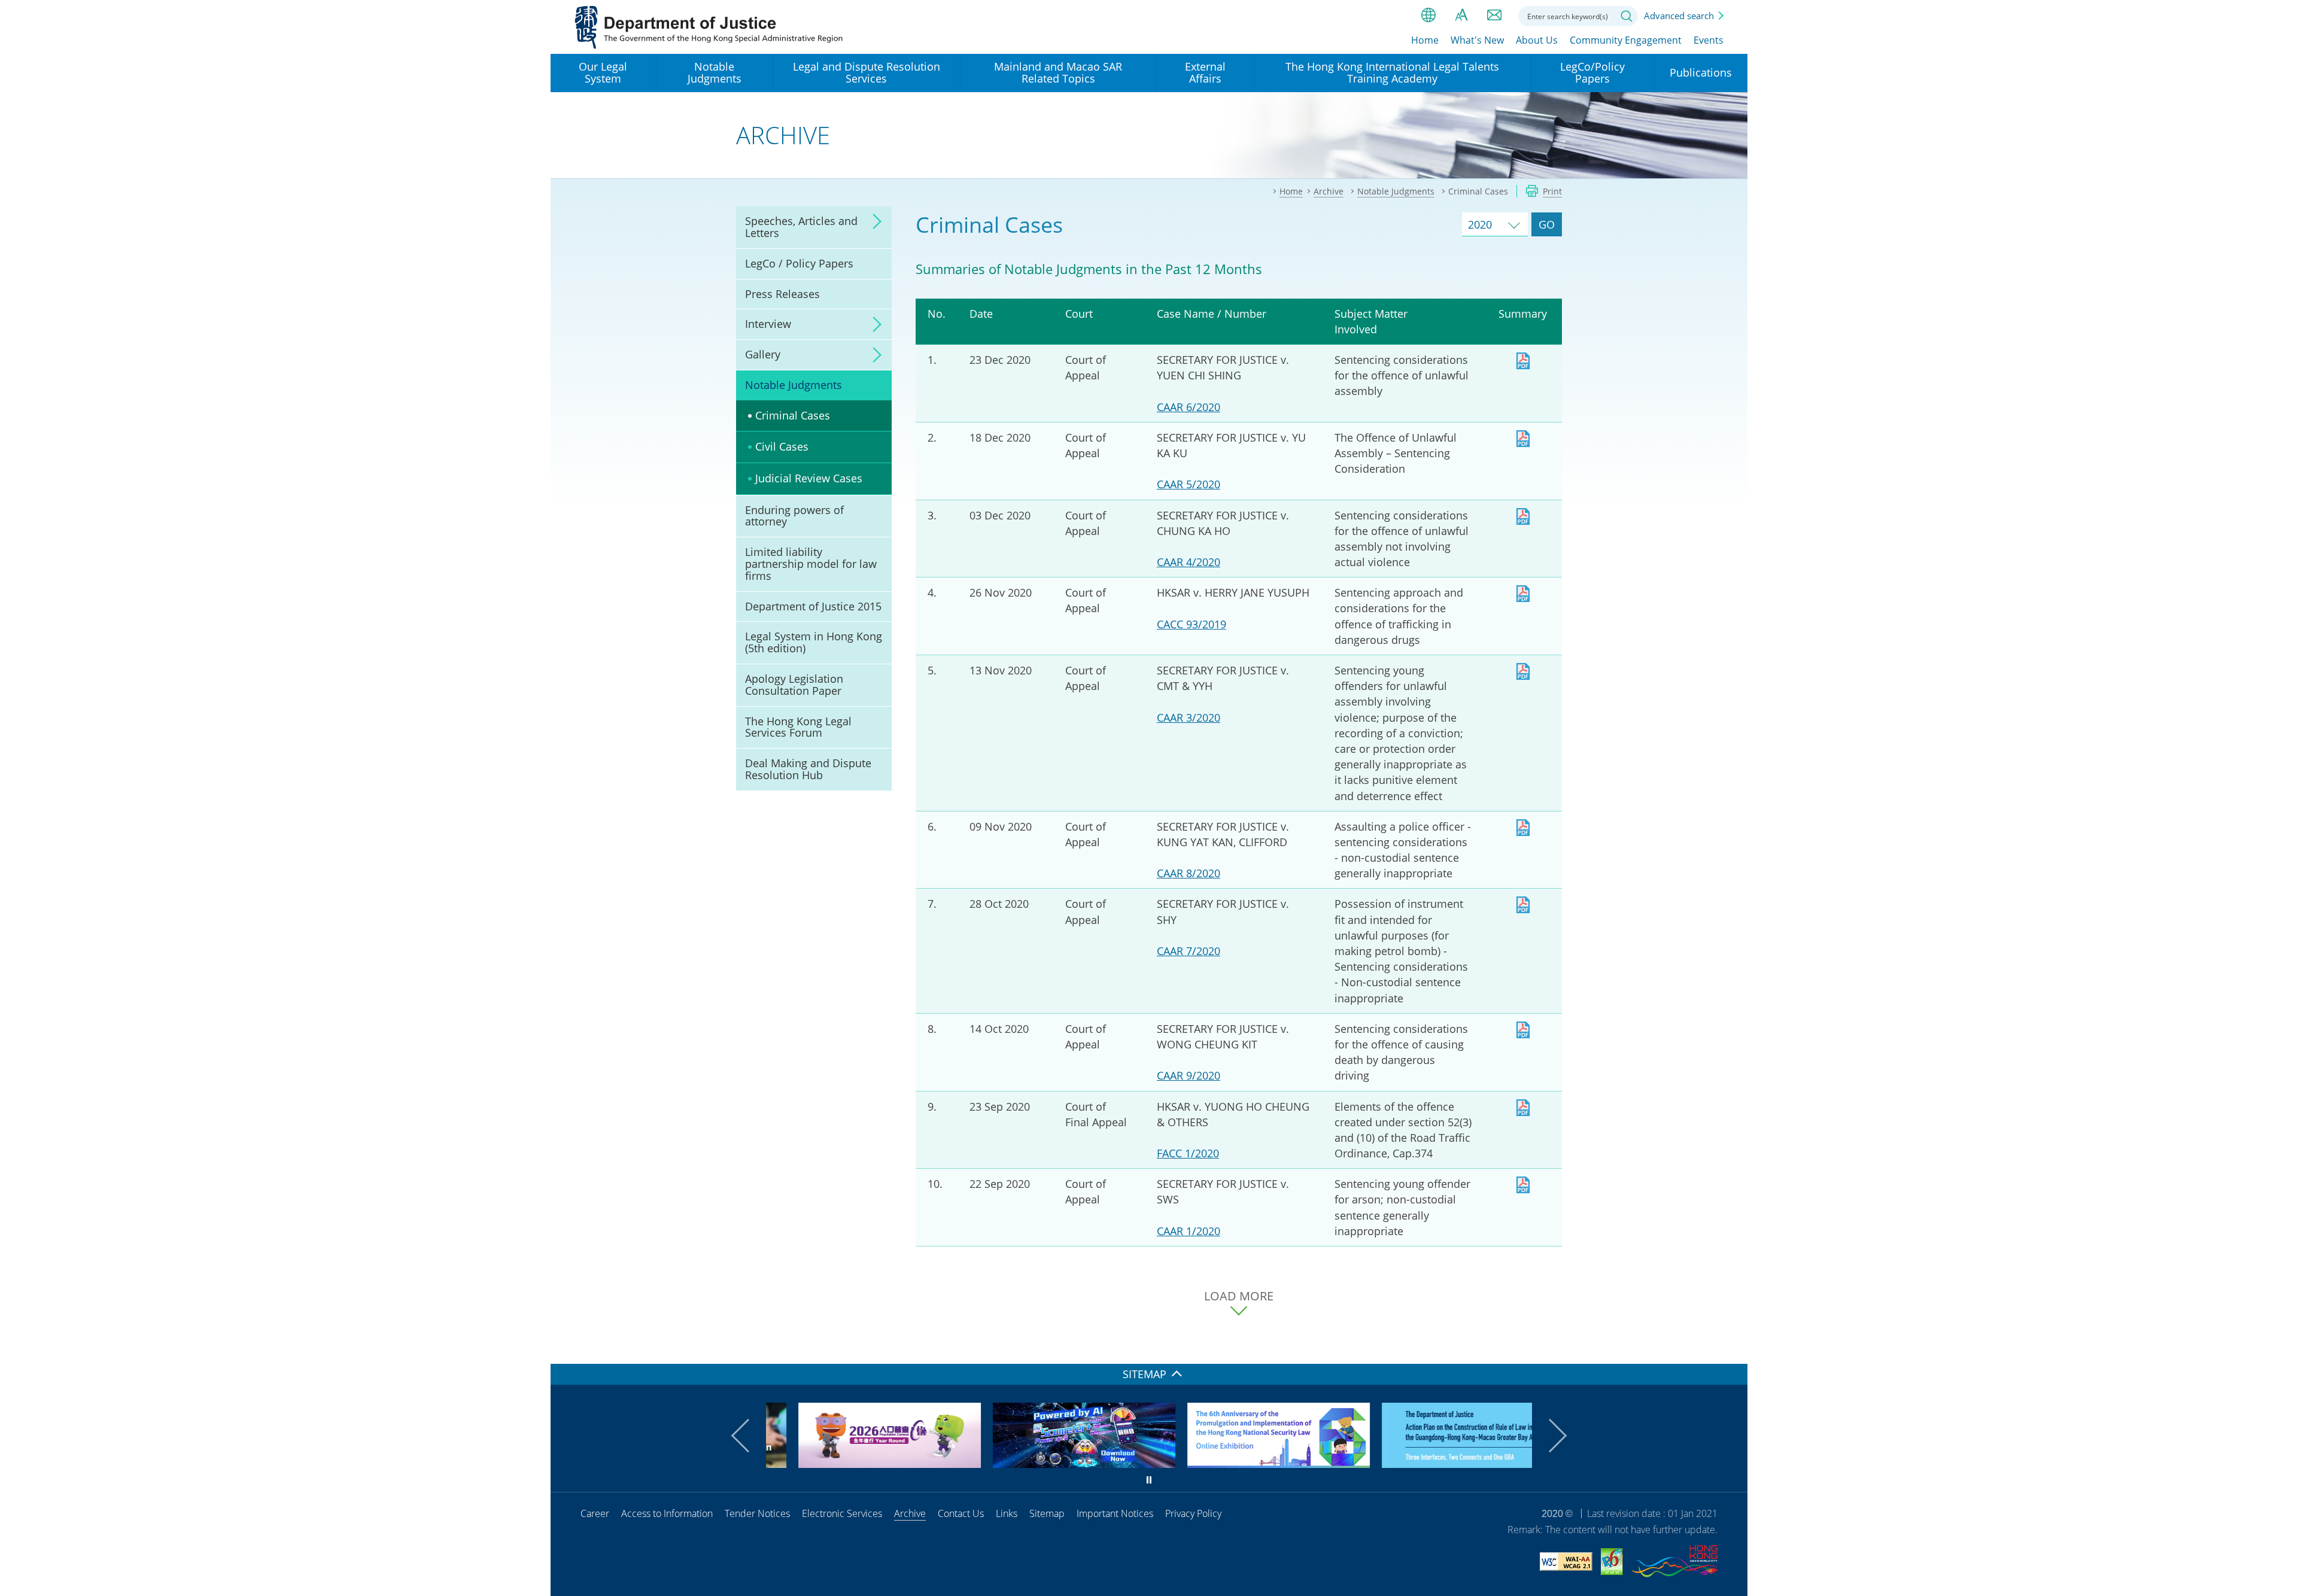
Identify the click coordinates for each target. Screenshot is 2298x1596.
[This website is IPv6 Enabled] (1612, 1563)
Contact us (1494, 15)
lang (1428, 15)
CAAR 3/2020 (1188, 718)
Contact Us (961, 1513)
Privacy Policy (1193, 1513)
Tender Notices (757, 1513)
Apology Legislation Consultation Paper (794, 685)
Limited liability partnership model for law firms (811, 564)
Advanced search (1679, 16)
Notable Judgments (794, 385)
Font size (1461, 15)
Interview (768, 324)
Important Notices (1115, 1513)
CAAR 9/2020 (1188, 1075)
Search (1627, 16)
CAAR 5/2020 (1188, 484)
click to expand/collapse (874, 221)
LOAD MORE (1239, 1296)
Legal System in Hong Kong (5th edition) (814, 642)
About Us (1537, 40)
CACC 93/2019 (1191, 624)
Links (1007, 1513)
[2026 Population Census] (857, 1464)
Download (1523, 361)
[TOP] (1731, 1348)
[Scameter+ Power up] (1052, 1464)
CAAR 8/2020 (1188, 873)
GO (1547, 224)
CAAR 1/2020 (1188, 1231)
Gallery (763, 354)
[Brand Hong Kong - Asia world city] (1674, 1563)
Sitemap (1047, 1513)
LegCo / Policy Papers (799, 263)
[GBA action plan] (1441, 1464)
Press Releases (782, 294)
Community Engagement (1626, 40)
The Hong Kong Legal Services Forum (798, 727)
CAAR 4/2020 (1188, 562)
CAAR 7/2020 (1188, 951)
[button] (748, 1436)
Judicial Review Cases (809, 478)
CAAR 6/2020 (1188, 407)
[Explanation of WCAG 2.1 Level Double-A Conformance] (1566, 1563)
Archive (910, 1513)
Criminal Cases (793, 415)
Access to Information (667, 1513)
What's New (1477, 40)
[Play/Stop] (1149, 1480)
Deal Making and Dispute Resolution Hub (808, 769)
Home (1425, 40)
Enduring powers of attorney (794, 516)
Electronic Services (842, 1513)
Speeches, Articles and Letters (801, 227)
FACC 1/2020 (1188, 1153)
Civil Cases (782, 446)
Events (1709, 40)
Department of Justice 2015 (813, 606)
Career (595, 1513)
